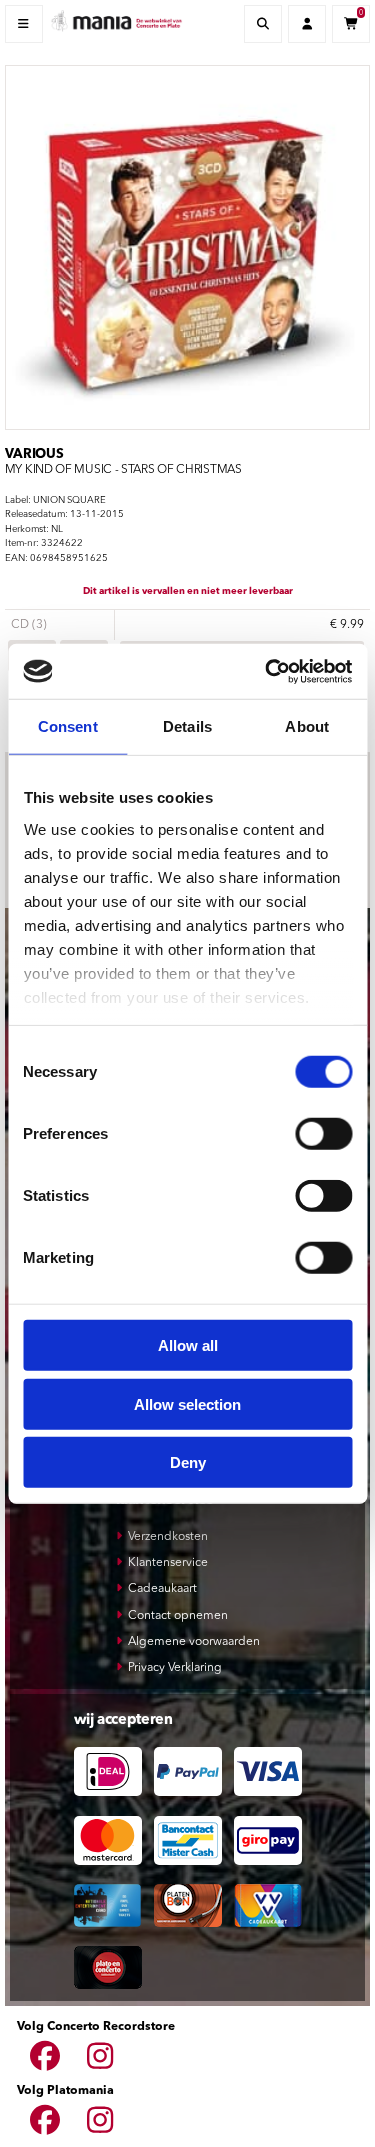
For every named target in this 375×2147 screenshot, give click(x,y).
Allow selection (187, 1403)
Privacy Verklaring (175, 1668)
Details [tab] (187, 726)
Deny (188, 1462)
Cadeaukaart (162, 1589)
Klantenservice (168, 1563)
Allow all (188, 1345)
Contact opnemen (178, 1616)
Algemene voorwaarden (194, 1642)
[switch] (323, 1134)
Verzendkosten (168, 1537)
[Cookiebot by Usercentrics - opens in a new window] (267, 671)
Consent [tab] (68, 726)
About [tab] (307, 726)
